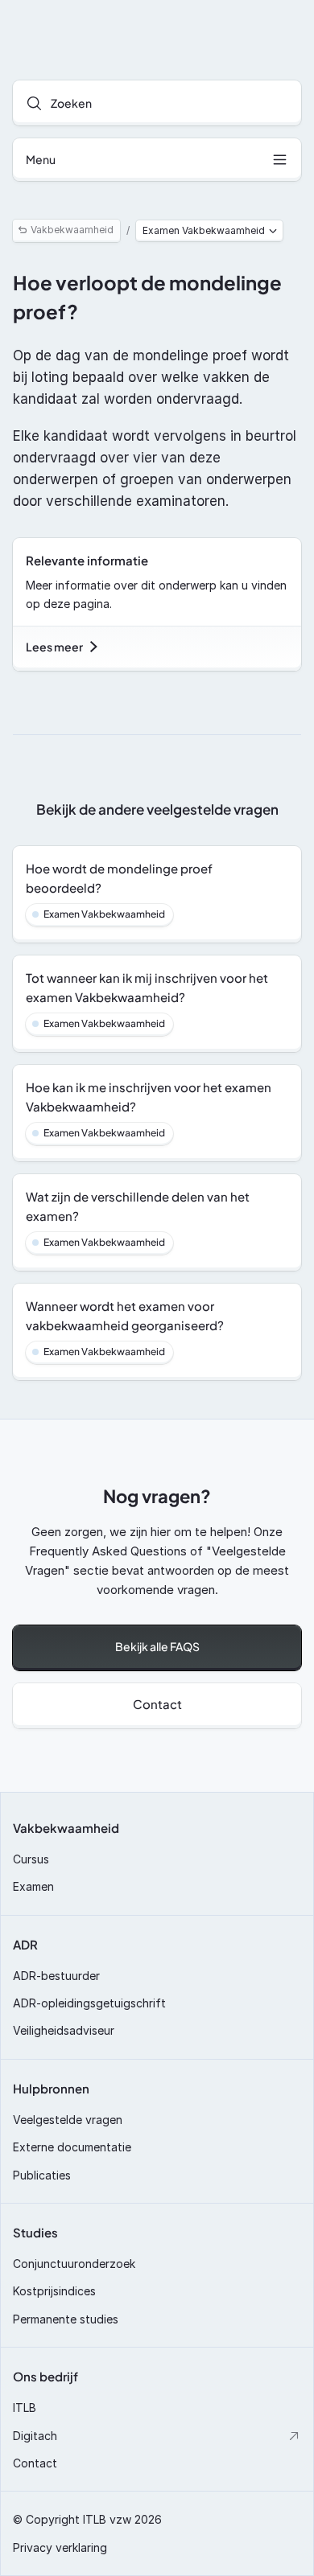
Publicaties (42, 2175)
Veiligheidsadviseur (64, 2030)
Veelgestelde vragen (68, 2120)
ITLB (25, 2408)
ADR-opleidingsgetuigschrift (89, 2003)
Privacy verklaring (60, 2547)
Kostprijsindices (54, 2291)
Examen (33, 1886)
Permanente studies (66, 2319)
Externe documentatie (72, 2147)
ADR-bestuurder (56, 1976)
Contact (35, 2463)
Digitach (35, 2436)
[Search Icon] (157, 103)
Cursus (31, 1859)
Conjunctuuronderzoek (74, 2264)
